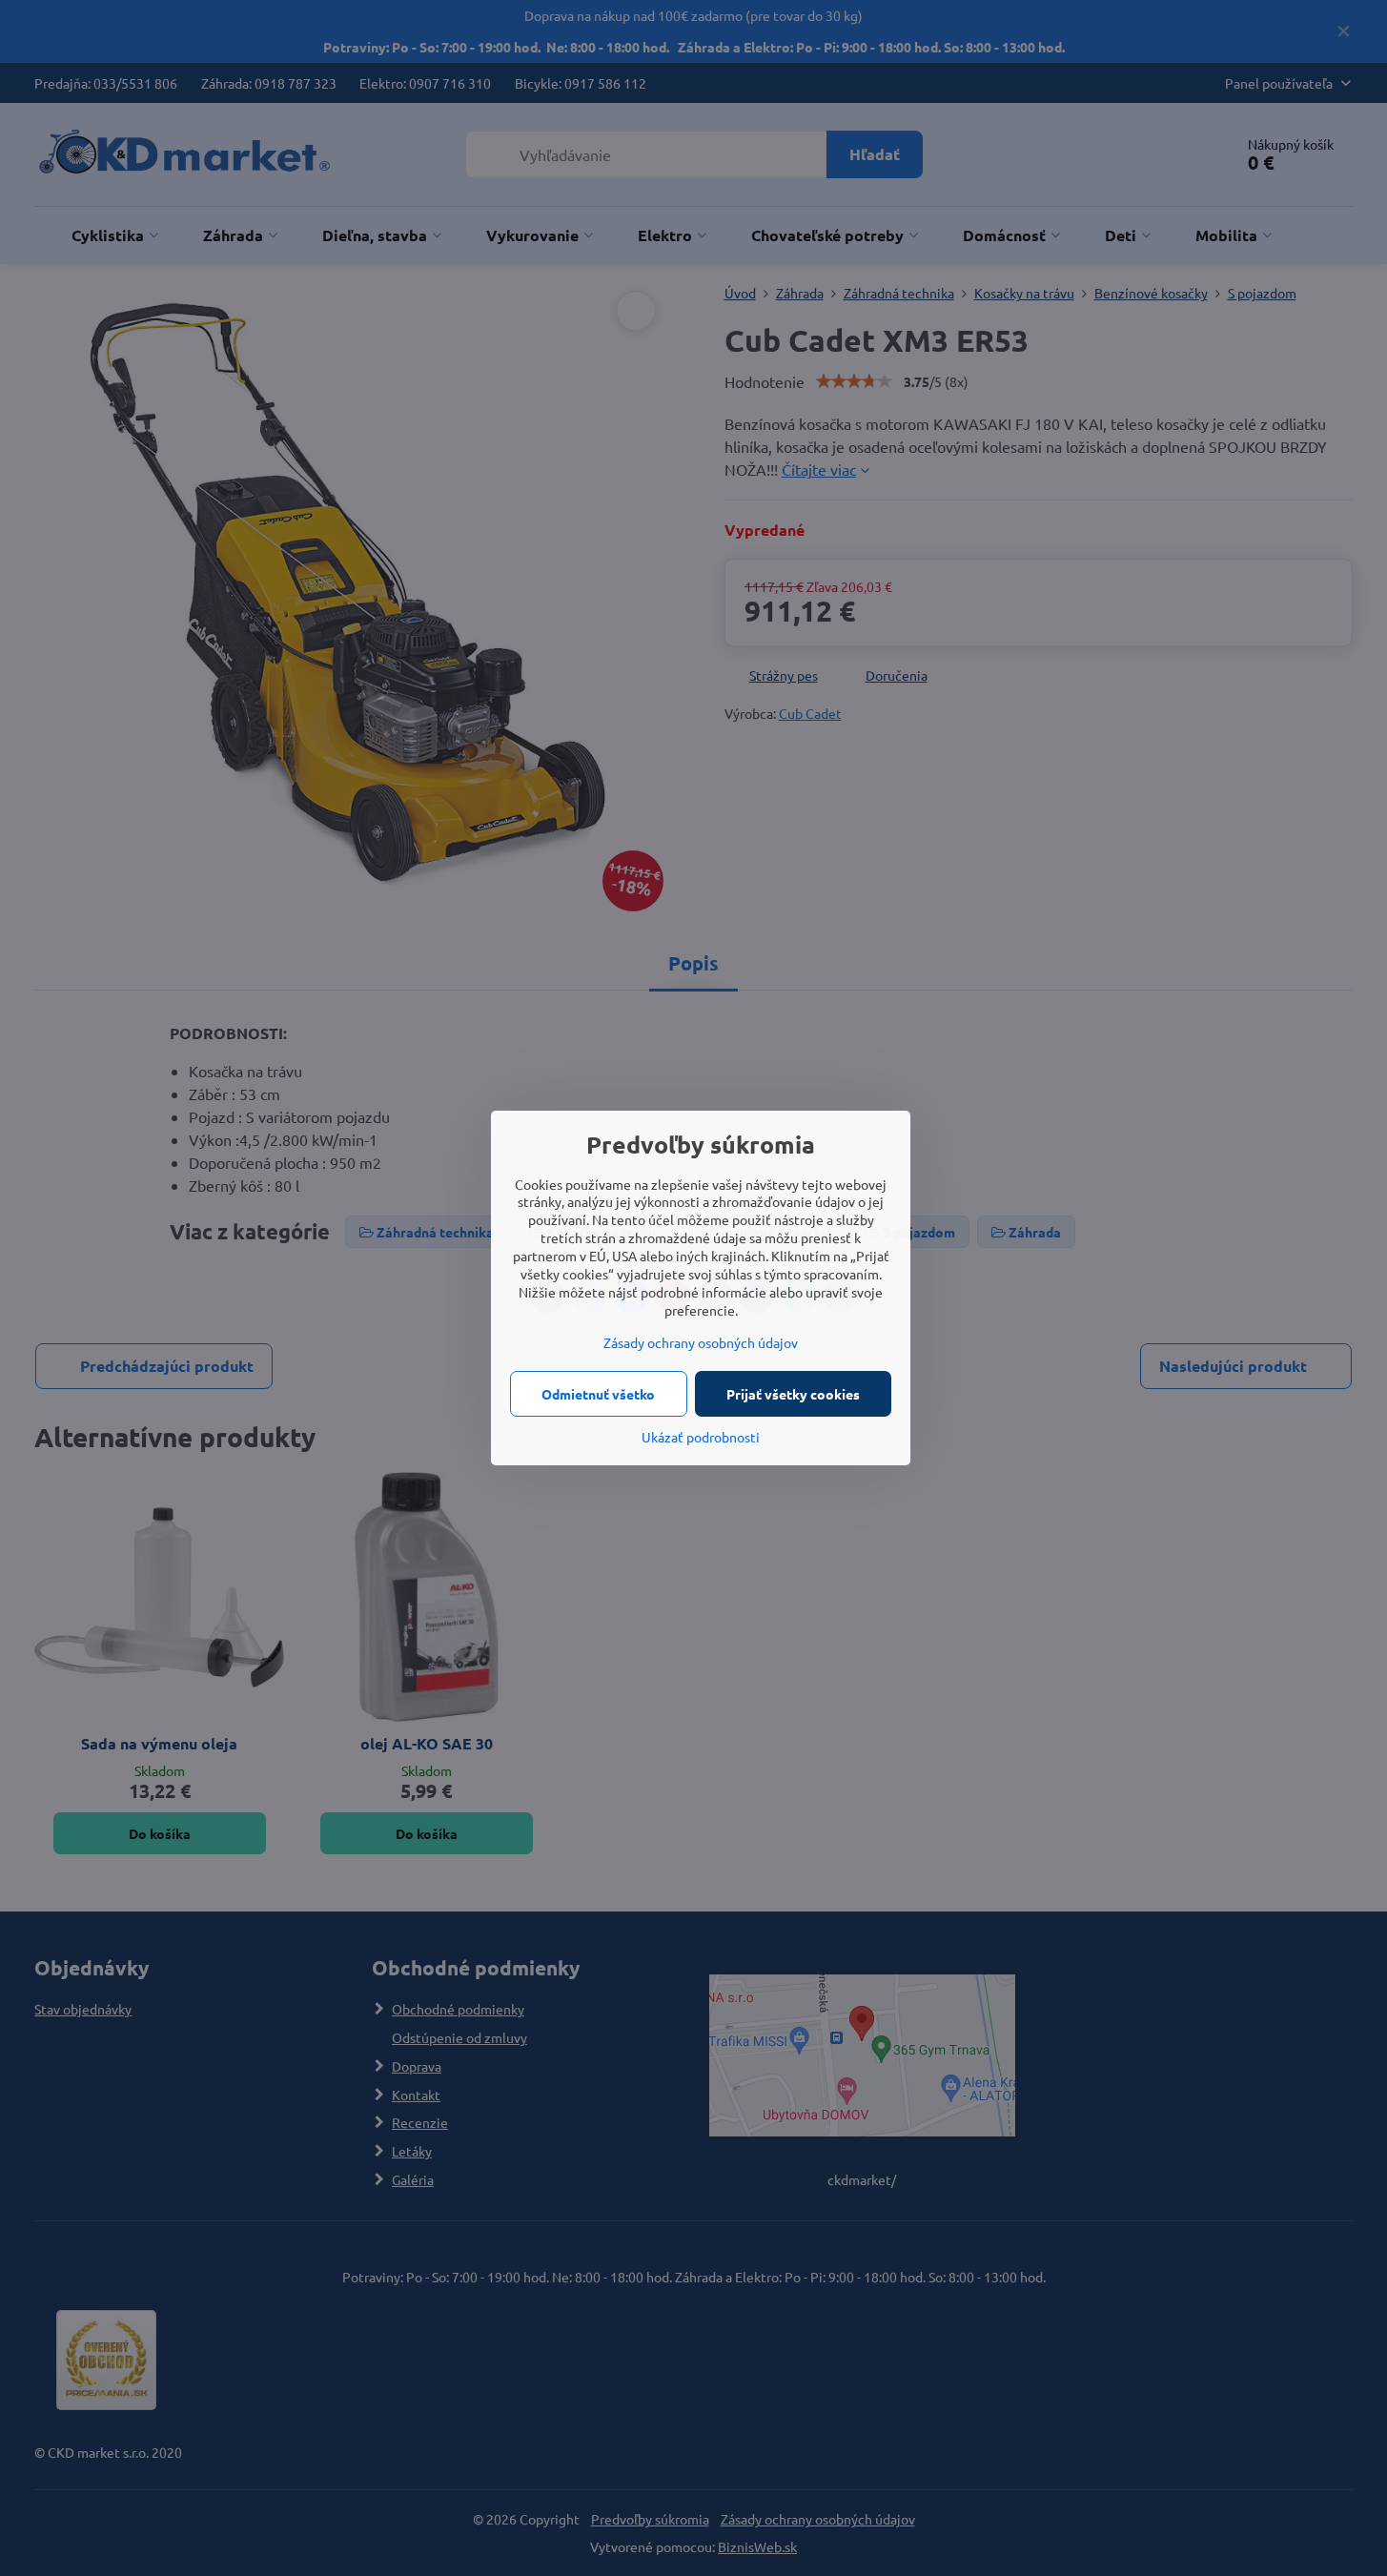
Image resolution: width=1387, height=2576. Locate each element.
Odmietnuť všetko (598, 1394)
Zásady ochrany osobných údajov (701, 1342)
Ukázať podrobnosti (701, 1437)
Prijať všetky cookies (793, 1394)
